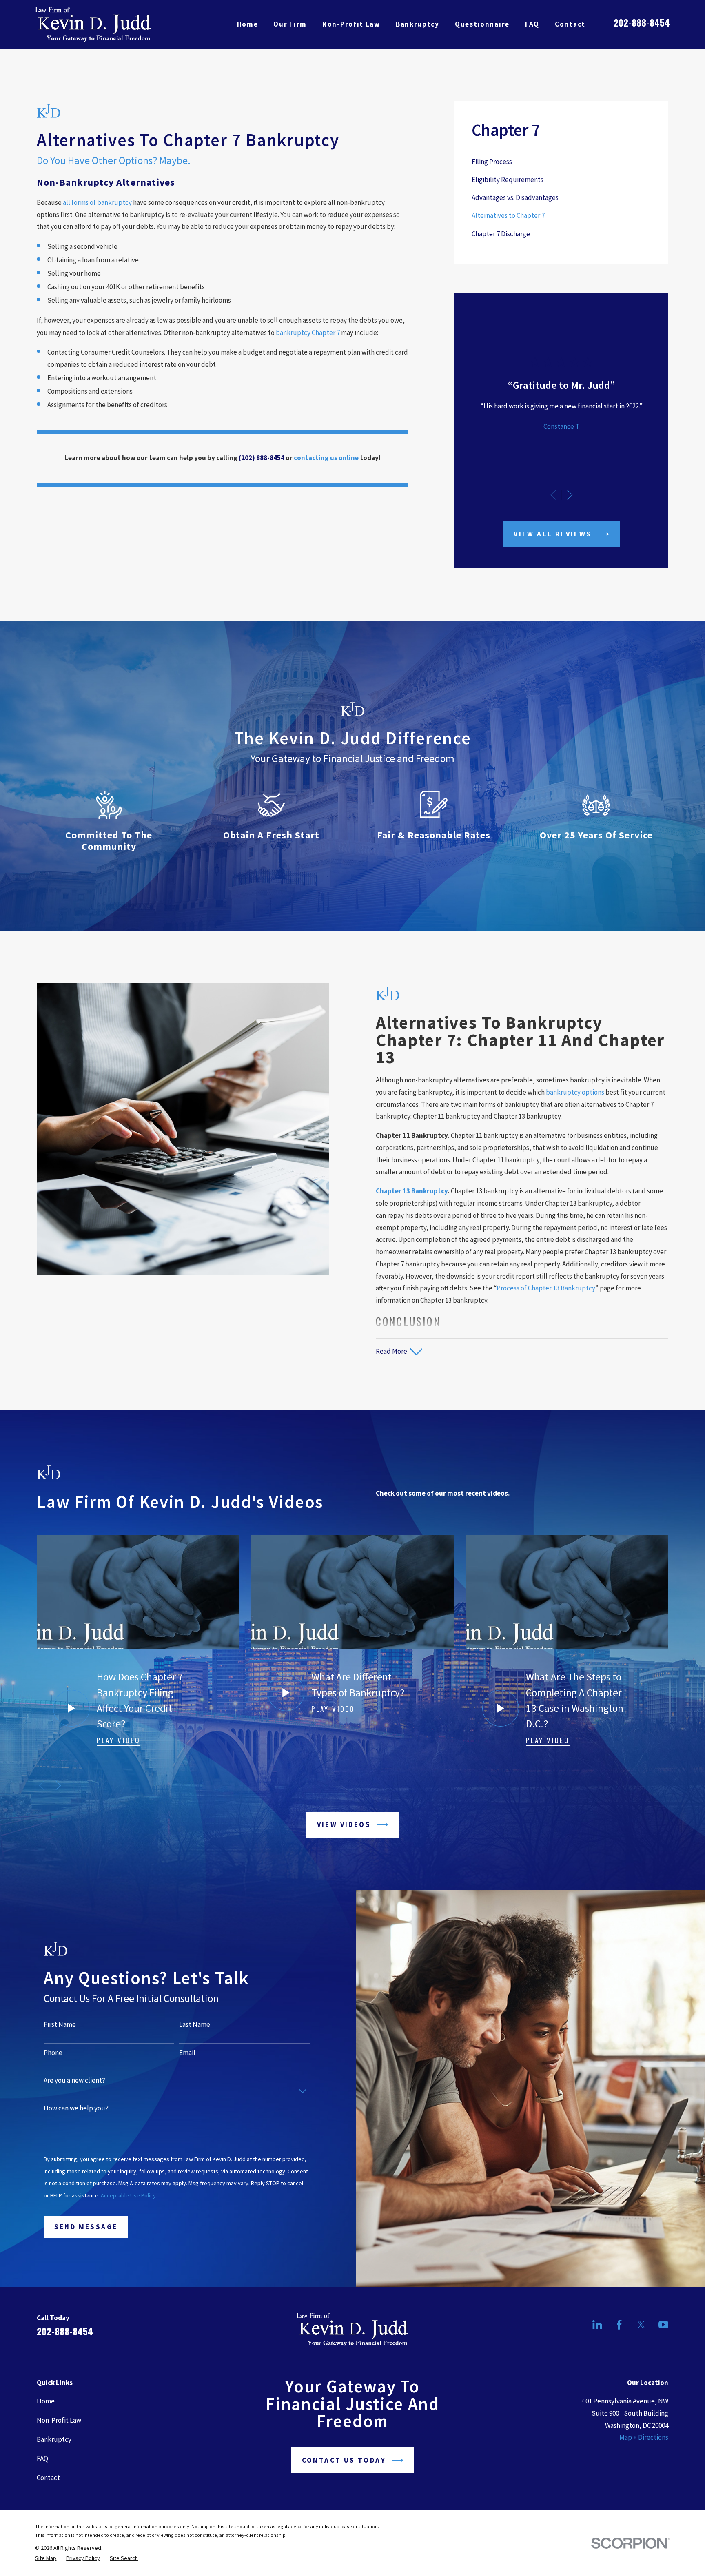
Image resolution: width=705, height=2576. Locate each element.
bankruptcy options (575, 1092)
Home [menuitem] (248, 24)
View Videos (344, 1824)
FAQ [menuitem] (532, 24)
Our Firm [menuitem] (290, 24)
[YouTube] (663, 2325)
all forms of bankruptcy (97, 202)
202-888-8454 (642, 22)
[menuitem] (561, 162)
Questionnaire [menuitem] (482, 24)
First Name (60, 2024)
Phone (53, 2053)
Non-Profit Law (59, 2420)
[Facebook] (619, 2325)
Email (187, 2053)
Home (46, 2401)
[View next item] (570, 495)
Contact (48, 2478)
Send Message (86, 2227)
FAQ (42, 2459)
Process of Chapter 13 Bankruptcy (546, 1288)
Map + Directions (644, 2437)
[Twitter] (641, 2325)
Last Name (195, 2024)
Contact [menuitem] (570, 24)
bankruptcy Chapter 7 (308, 333)
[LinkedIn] (597, 2325)
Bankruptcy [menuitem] (418, 24)
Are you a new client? (74, 2080)
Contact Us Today (344, 2460)
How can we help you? (76, 2108)
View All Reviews (553, 534)
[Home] (93, 24)
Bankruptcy (54, 2439)
